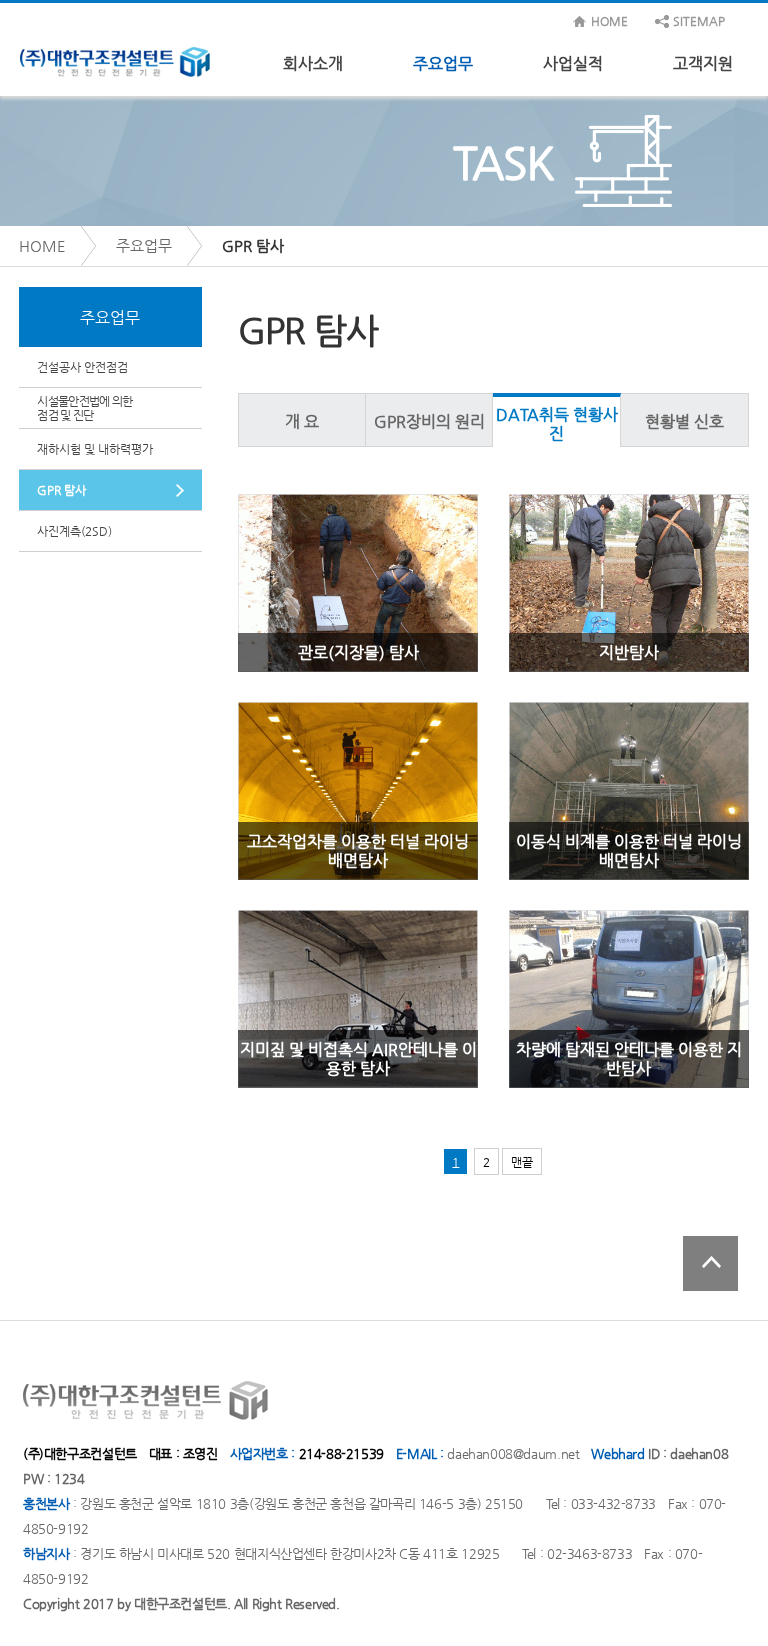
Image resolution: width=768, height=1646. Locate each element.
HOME (609, 21)
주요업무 (443, 63)
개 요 (302, 421)
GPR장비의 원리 (429, 421)
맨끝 (522, 1162)
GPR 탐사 (61, 490)
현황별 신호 (684, 421)
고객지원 (703, 63)
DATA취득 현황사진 (557, 424)
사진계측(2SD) (74, 531)
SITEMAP (699, 21)
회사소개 (313, 63)
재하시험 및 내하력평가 (95, 449)
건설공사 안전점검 (82, 367)
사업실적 (573, 63)
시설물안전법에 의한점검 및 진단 (84, 408)
